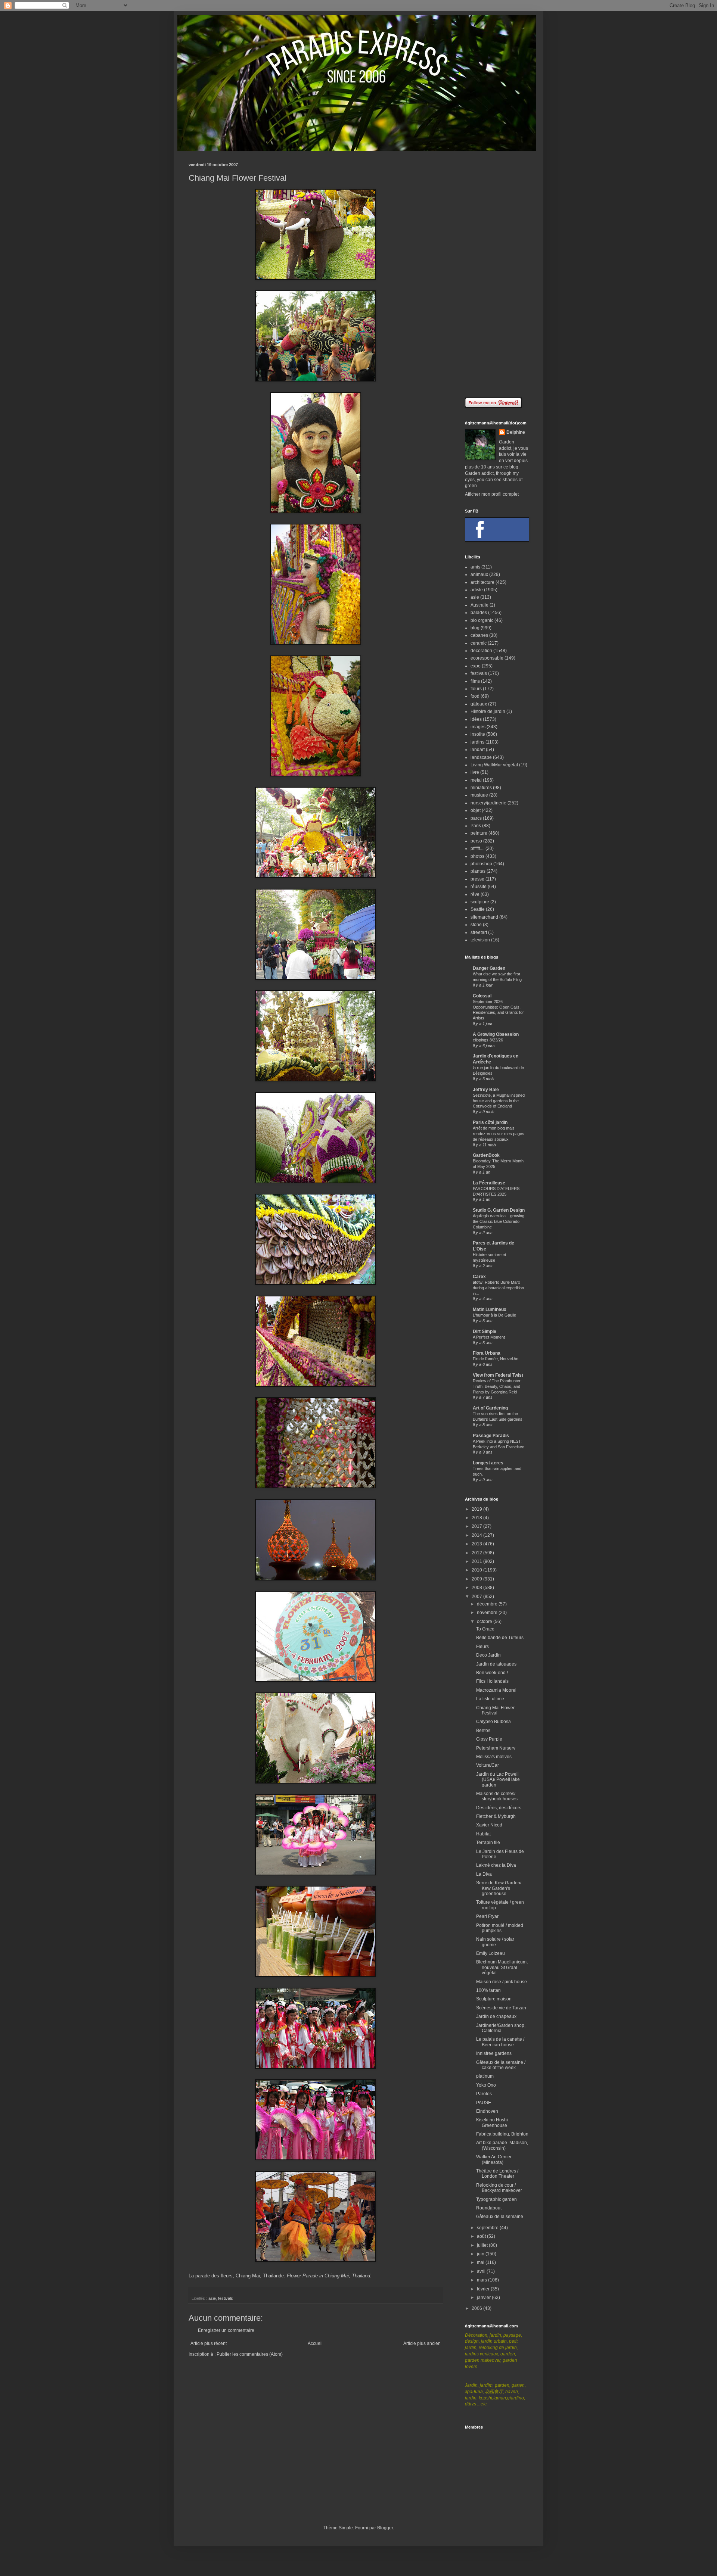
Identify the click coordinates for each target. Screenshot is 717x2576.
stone (476, 925)
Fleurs (482, 1647)
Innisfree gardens (494, 2053)
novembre (488, 1613)
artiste (477, 590)
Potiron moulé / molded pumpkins (500, 1928)
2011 (477, 1561)
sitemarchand (484, 917)
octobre (485, 1622)
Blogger (385, 2528)
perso (476, 841)
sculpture (480, 902)
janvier (484, 2298)
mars (482, 2280)
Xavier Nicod (489, 1825)
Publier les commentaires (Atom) (250, 2354)
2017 (477, 1526)
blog (475, 628)
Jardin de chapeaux (496, 2016)
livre (475, 772)
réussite (479, 887)
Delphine (516, 432)
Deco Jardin (488, 1655)
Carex (479, 1277)
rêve (475, 894)
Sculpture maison (494, 1999)
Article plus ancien (422, 2343)
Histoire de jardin (488, 711)
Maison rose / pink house (502, 1982)
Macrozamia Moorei (496, 1690)
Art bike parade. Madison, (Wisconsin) (502, 2145)
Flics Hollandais (492, 1681)
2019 (477, 1509)
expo (476, 666)
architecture (482, 582)
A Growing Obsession (496, 1034)
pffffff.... (477, 848)
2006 (477, 2308)
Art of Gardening (490, 1408)
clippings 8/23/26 (488, 1040)
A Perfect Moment (489, 1337)
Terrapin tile (488, 1843)
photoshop (481, 864)
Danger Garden (489, 968)
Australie (479, 605)
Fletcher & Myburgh (496, 1816)
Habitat (483, 1834)
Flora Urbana (487, 1353)
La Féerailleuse (489, 1183)
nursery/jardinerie (488, 803)
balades (479, 613)
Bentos (483, 1731)
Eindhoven (487, 2111)
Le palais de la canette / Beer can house (500, 2042)
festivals (226, 2298)
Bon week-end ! (492, 1673)
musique (479, 795)
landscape (481, 757)
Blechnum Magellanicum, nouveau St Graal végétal (502, 1967)
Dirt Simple (485, 1331)
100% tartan (488, 1990)
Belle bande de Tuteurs (500, 1638)
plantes (478, 871)
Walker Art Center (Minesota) (494, 2159)
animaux (479, 574)
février (484, 2289)
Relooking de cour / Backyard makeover (499, 2188)
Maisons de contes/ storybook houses (497, 1796)
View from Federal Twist (498, 1375)
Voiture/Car (488, 1765)
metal (476, 780)
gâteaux (479, 704)
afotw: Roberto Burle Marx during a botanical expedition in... (498, 1288)
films (475, 681)
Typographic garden (496, 2199)
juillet (483, 2245)
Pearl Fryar (487, 1916)
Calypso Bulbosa (493, 1722)
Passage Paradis (491, 1436)
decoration (481, 651)
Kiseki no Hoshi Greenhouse (492, 2122)
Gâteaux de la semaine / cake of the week (501, 2065)
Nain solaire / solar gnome (495, 1942)
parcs (476, 818)
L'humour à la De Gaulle (494, 1315)
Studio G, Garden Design (499, 1210)
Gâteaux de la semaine (500, 2217)
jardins (477, 742)
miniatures (481, 788)
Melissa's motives (494, 1757)
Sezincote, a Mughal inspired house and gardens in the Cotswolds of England (499, 1101)
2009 (477, 1579)
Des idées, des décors (499, 1808)
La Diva (484, 1874)
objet (476, 810)
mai (481, 2262)
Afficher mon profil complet (492, 494)
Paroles (484, 2094)
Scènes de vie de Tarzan (501, 2008)
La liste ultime (490, 1699)
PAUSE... (485, 2103)
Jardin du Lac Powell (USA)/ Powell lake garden (498, 1780)
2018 (477, 1518)
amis (475, 567)
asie (212, 2298)
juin (481, 2254)
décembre (488, 1604)
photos (477, 856)
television (480, 940)
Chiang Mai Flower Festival (495, 1710)
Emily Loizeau (491, 1953)
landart (478, 750)
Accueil (315, 2343)
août (482, 2236)
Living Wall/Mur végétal (494, 765)
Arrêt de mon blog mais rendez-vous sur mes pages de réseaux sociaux (499, 1134)
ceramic (479, 643)
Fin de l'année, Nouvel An (496, 1359)
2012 (477, 1553)
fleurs (476, 689)
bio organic (482, 620)
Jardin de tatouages (496, 1664)
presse (477, 879)
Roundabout (489, 2208)
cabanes (479, 635)
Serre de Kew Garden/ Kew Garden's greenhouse (499, 1888)
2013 (477, 1544)
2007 (477, 1597)
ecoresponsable (487, 658)
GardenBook (486, 1155)
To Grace (485, 1629)
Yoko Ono (486, 2085)
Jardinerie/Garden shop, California (501, 2028)
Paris (476, 826)
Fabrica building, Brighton (502, 2134)
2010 (477, 1570)
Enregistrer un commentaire (226, 2330)
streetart (479, 932)
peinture (479, 833)
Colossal (482, 996)
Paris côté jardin (490, 1122)
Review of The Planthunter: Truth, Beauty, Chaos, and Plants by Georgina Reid (497, 1386)
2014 (477, 1535)
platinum (485, 2076)
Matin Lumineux (490, 1309)
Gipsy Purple (489, 1739)
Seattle (478, 909)
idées (476, 719)
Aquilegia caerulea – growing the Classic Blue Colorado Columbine (499, 1221)
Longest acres (488, 1463)
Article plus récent (209, 2343)
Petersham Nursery (496, 1748)
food (475, 696)
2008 (477, 1588)
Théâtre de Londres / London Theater (497, 2174)
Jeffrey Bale (486, 1090)
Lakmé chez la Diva (496, 1865)
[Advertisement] (497, 274)
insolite (478, 734)
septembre (488, 2228)
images (478, 727)
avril (482, 2271)
